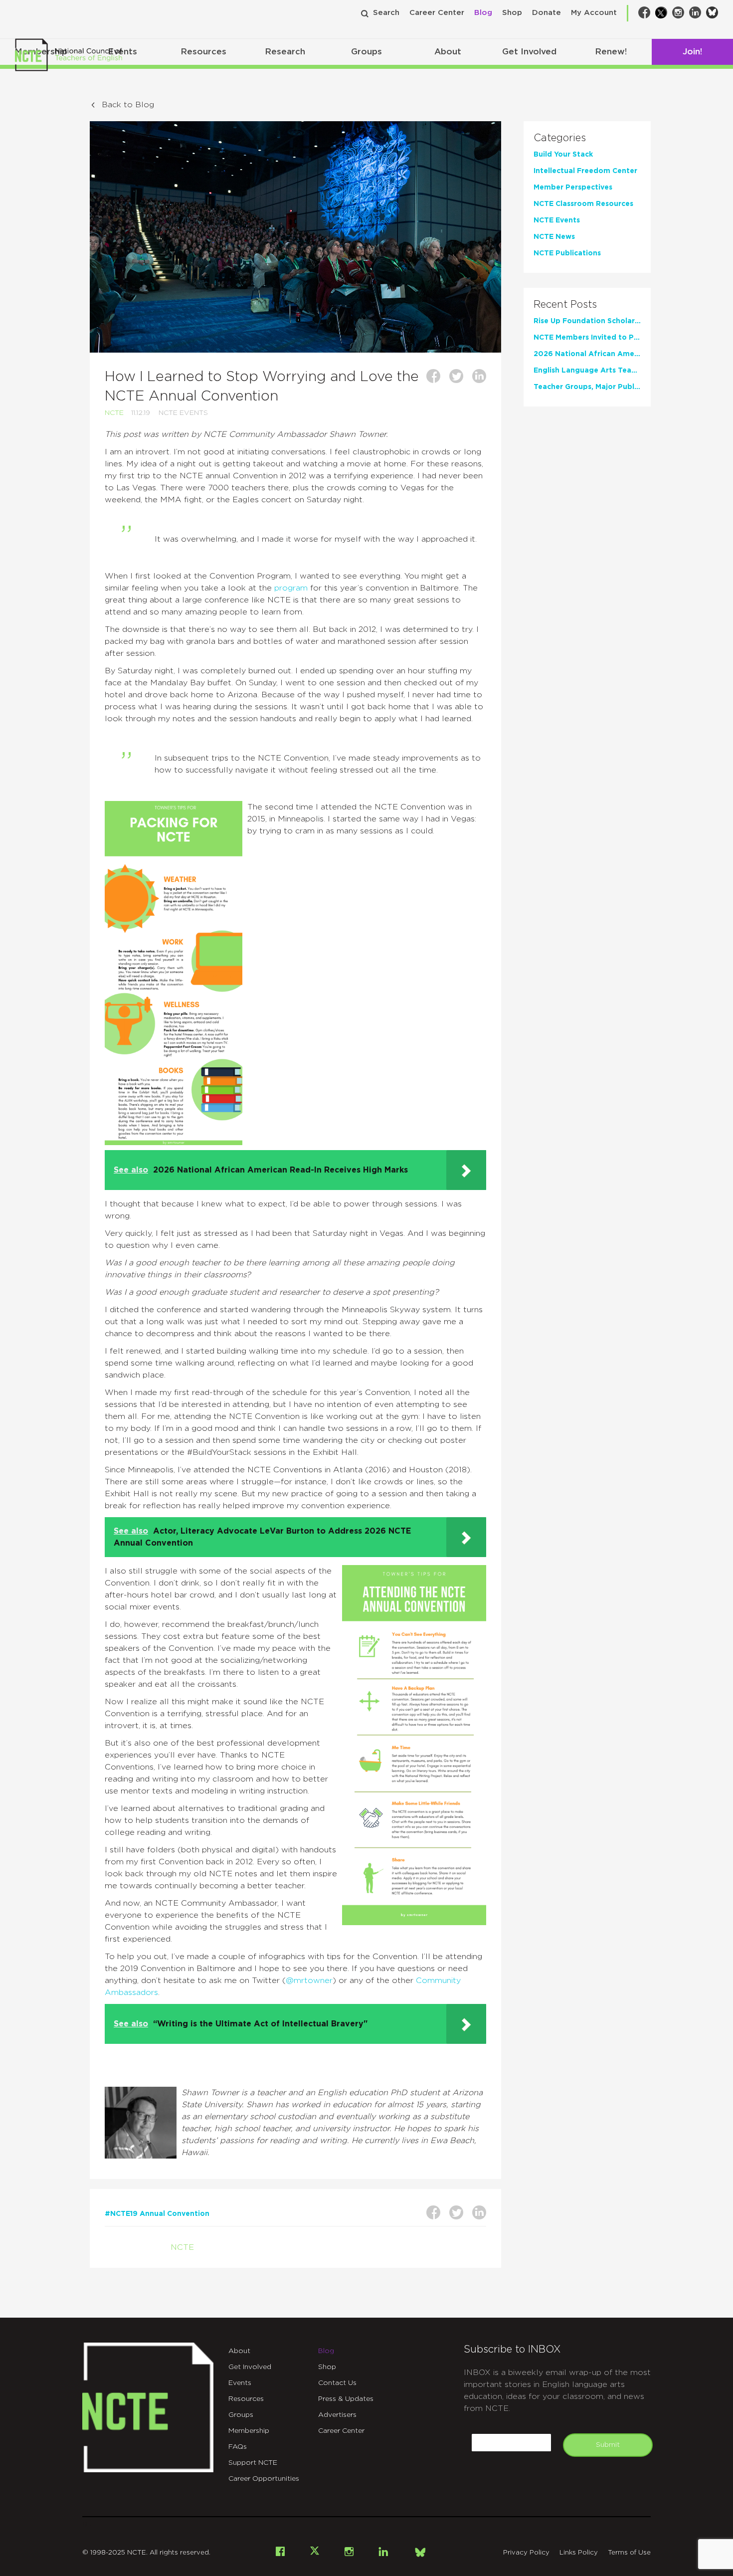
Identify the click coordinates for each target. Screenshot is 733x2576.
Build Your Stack (563, 155)
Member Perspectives (573, 188)
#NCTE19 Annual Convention (157, 2214)
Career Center (437, 13)
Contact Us (337, 2383)
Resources (203, 52)
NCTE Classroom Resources (583, 204)
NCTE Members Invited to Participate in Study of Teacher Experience (587, 338)
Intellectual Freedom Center (585, 171)
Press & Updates (346, 2399)
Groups (366, 52)
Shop (512, 13)
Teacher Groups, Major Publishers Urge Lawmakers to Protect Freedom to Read (587, 387)
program (291, 588)
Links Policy (579, 2553)
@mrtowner (309, 1981)
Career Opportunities (264, 2479)
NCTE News (554, 237)
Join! (692, 52)
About (448, 52)
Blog (483, 13)
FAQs (238, 2447)
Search (386, 13)
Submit (608, 2445)
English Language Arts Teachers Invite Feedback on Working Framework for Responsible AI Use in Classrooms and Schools (587, 371)
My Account (594, 13)
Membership (249, 2431)
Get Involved (529, 52)
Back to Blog (128, 105)
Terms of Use (629, 2553)
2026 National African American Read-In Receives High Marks (587, 354)
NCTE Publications (567, 253)
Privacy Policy (526, 2553)
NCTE (114, 413)
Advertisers (337, 2415)
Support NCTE (253, 2463)
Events (240, 2383)
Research (285, 52)
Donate (547, 13)
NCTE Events (183, 413)
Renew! (611, 52)
